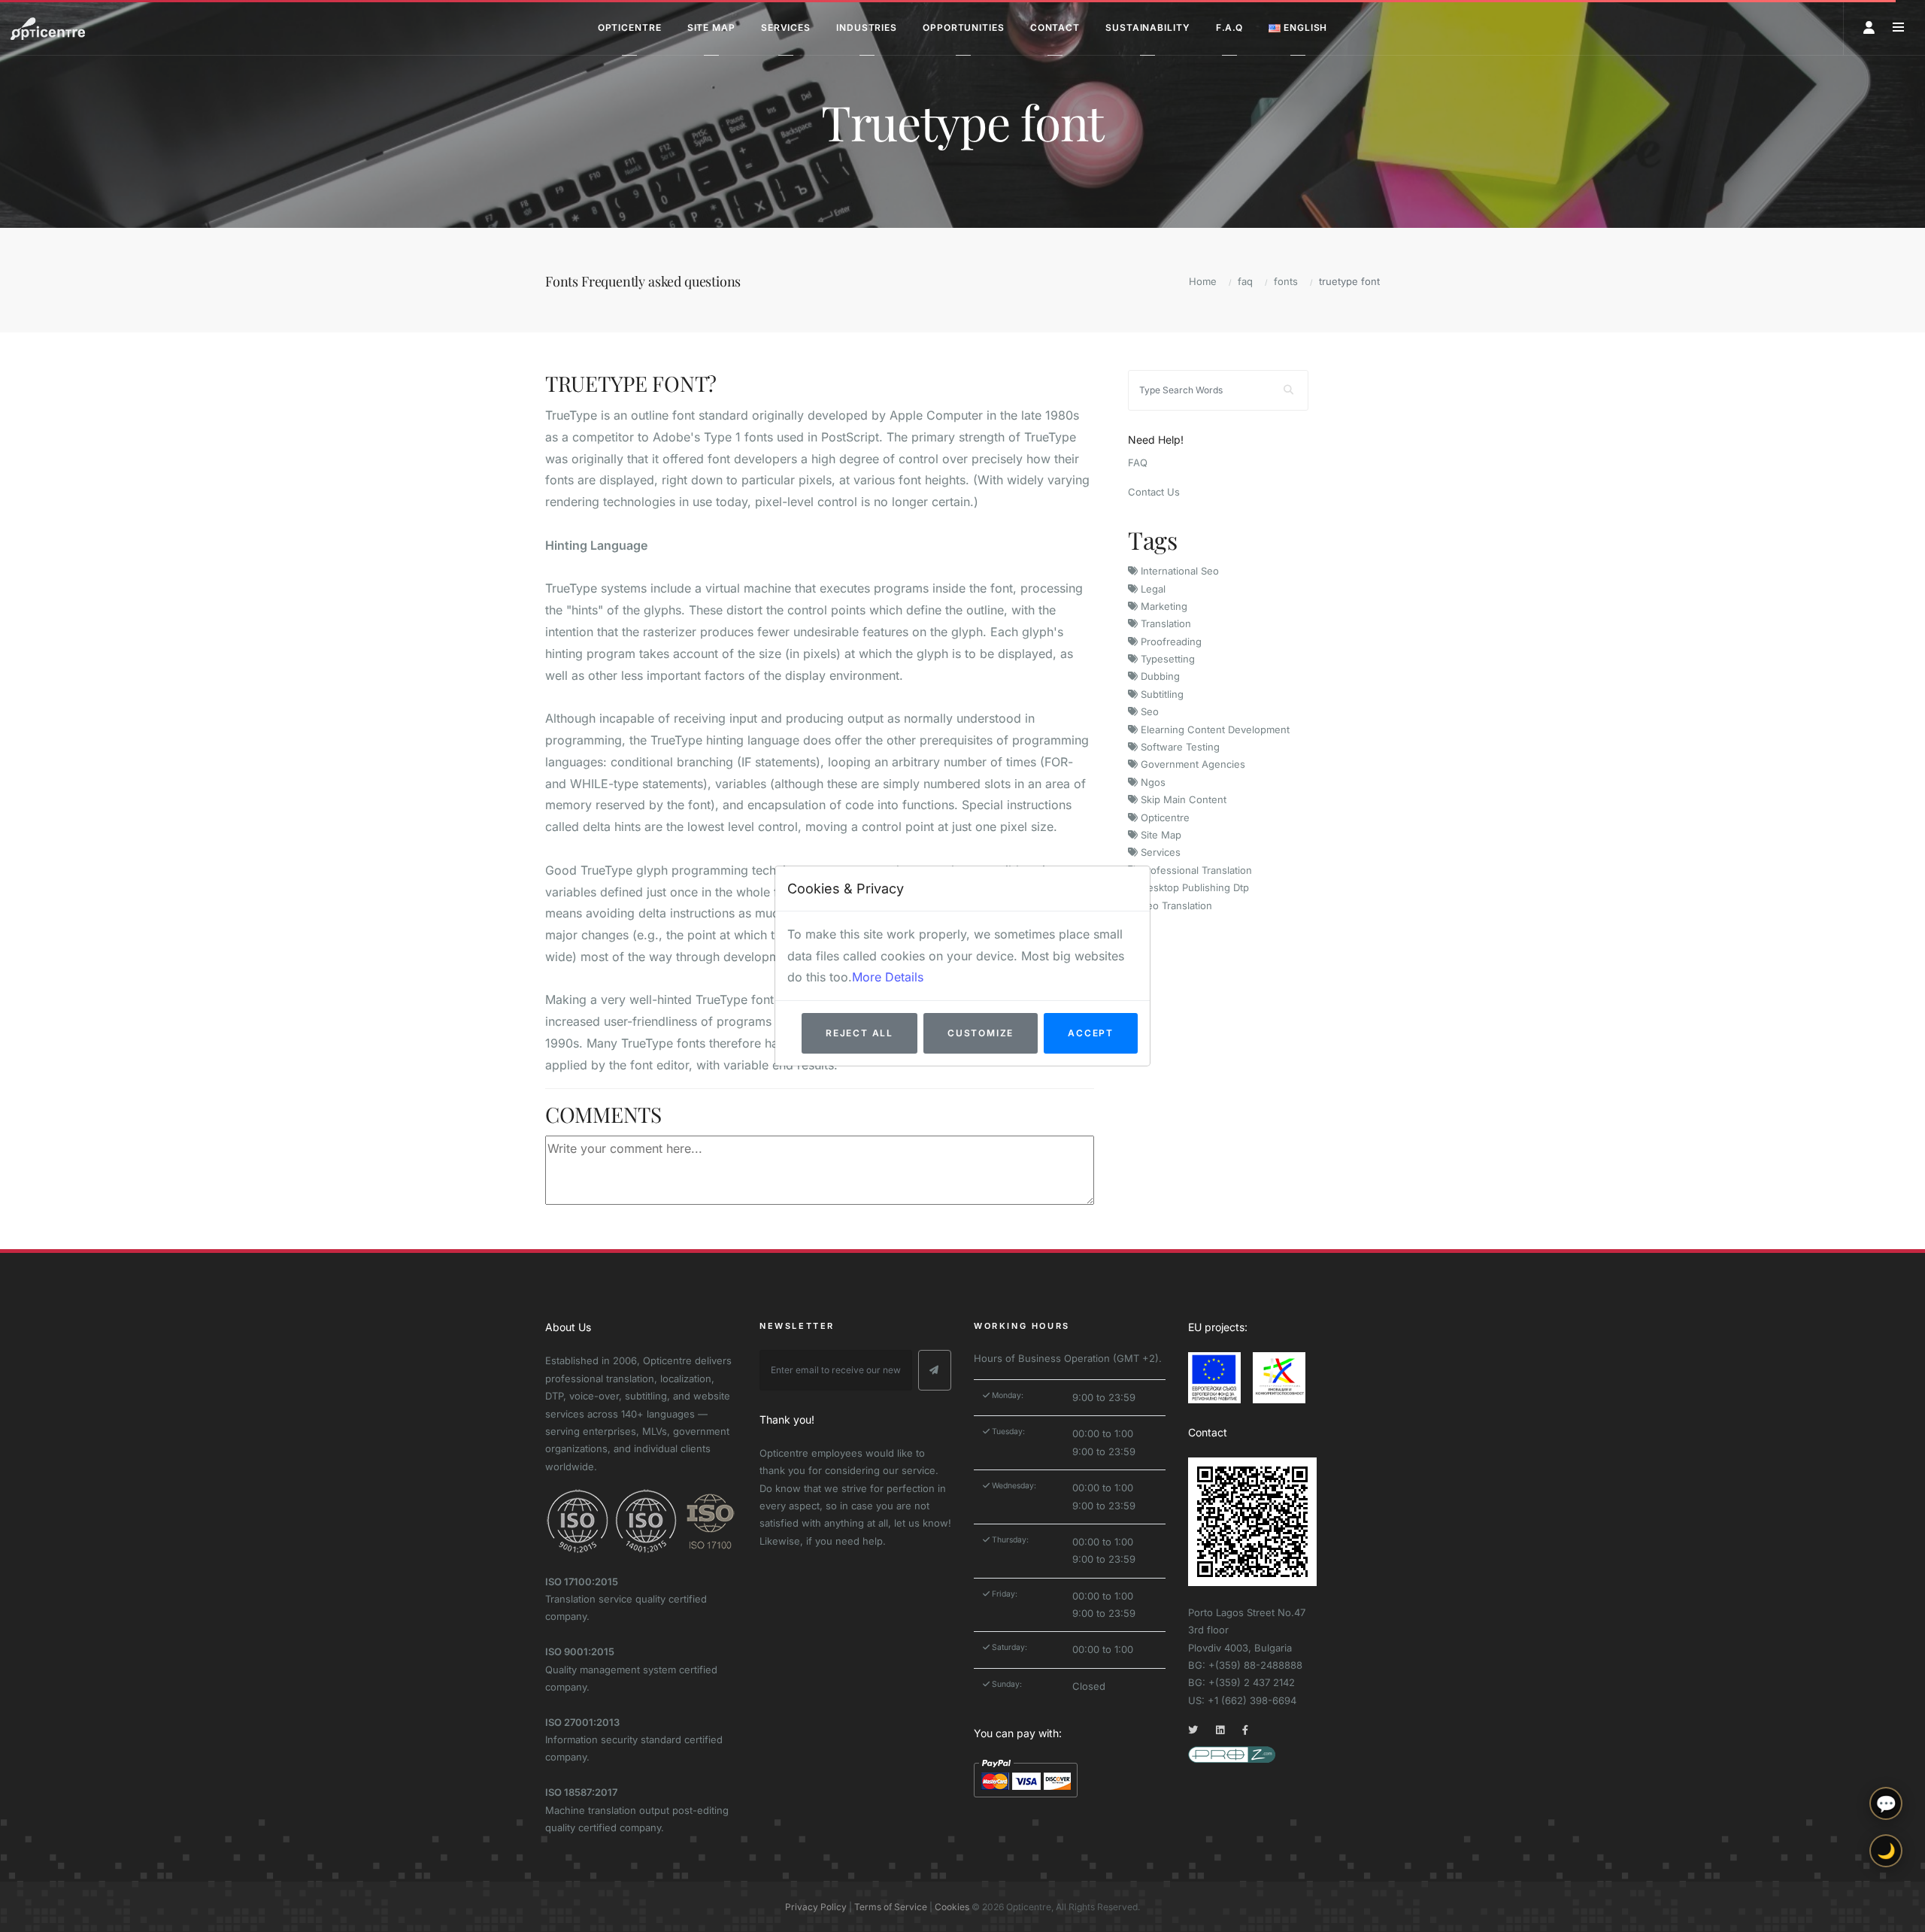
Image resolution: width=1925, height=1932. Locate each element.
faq (1245, 281)
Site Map (1160, 835)
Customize (981, 1033)
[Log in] (1869, 27)
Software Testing (1179, 747)
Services (1159, 852)
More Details (888, 977)
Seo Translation (1175, 905)
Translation (1164, 623)
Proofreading (1170, 641)
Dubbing (1159, 676)
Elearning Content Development (1214, 729)
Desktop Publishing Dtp (1193, 887)
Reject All (859, 1033)
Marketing (1163, 606)
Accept (1091, 1033)
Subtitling (1161, 694)
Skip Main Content (1182, 799)
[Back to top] (1886, 1908)
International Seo (1178, 571)
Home (1203, 281)
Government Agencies (1191, 764)
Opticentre (1164, 817)
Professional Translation (1195, 870)
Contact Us (1154, 492)
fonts (1286, 281)
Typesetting (1166, 659)
